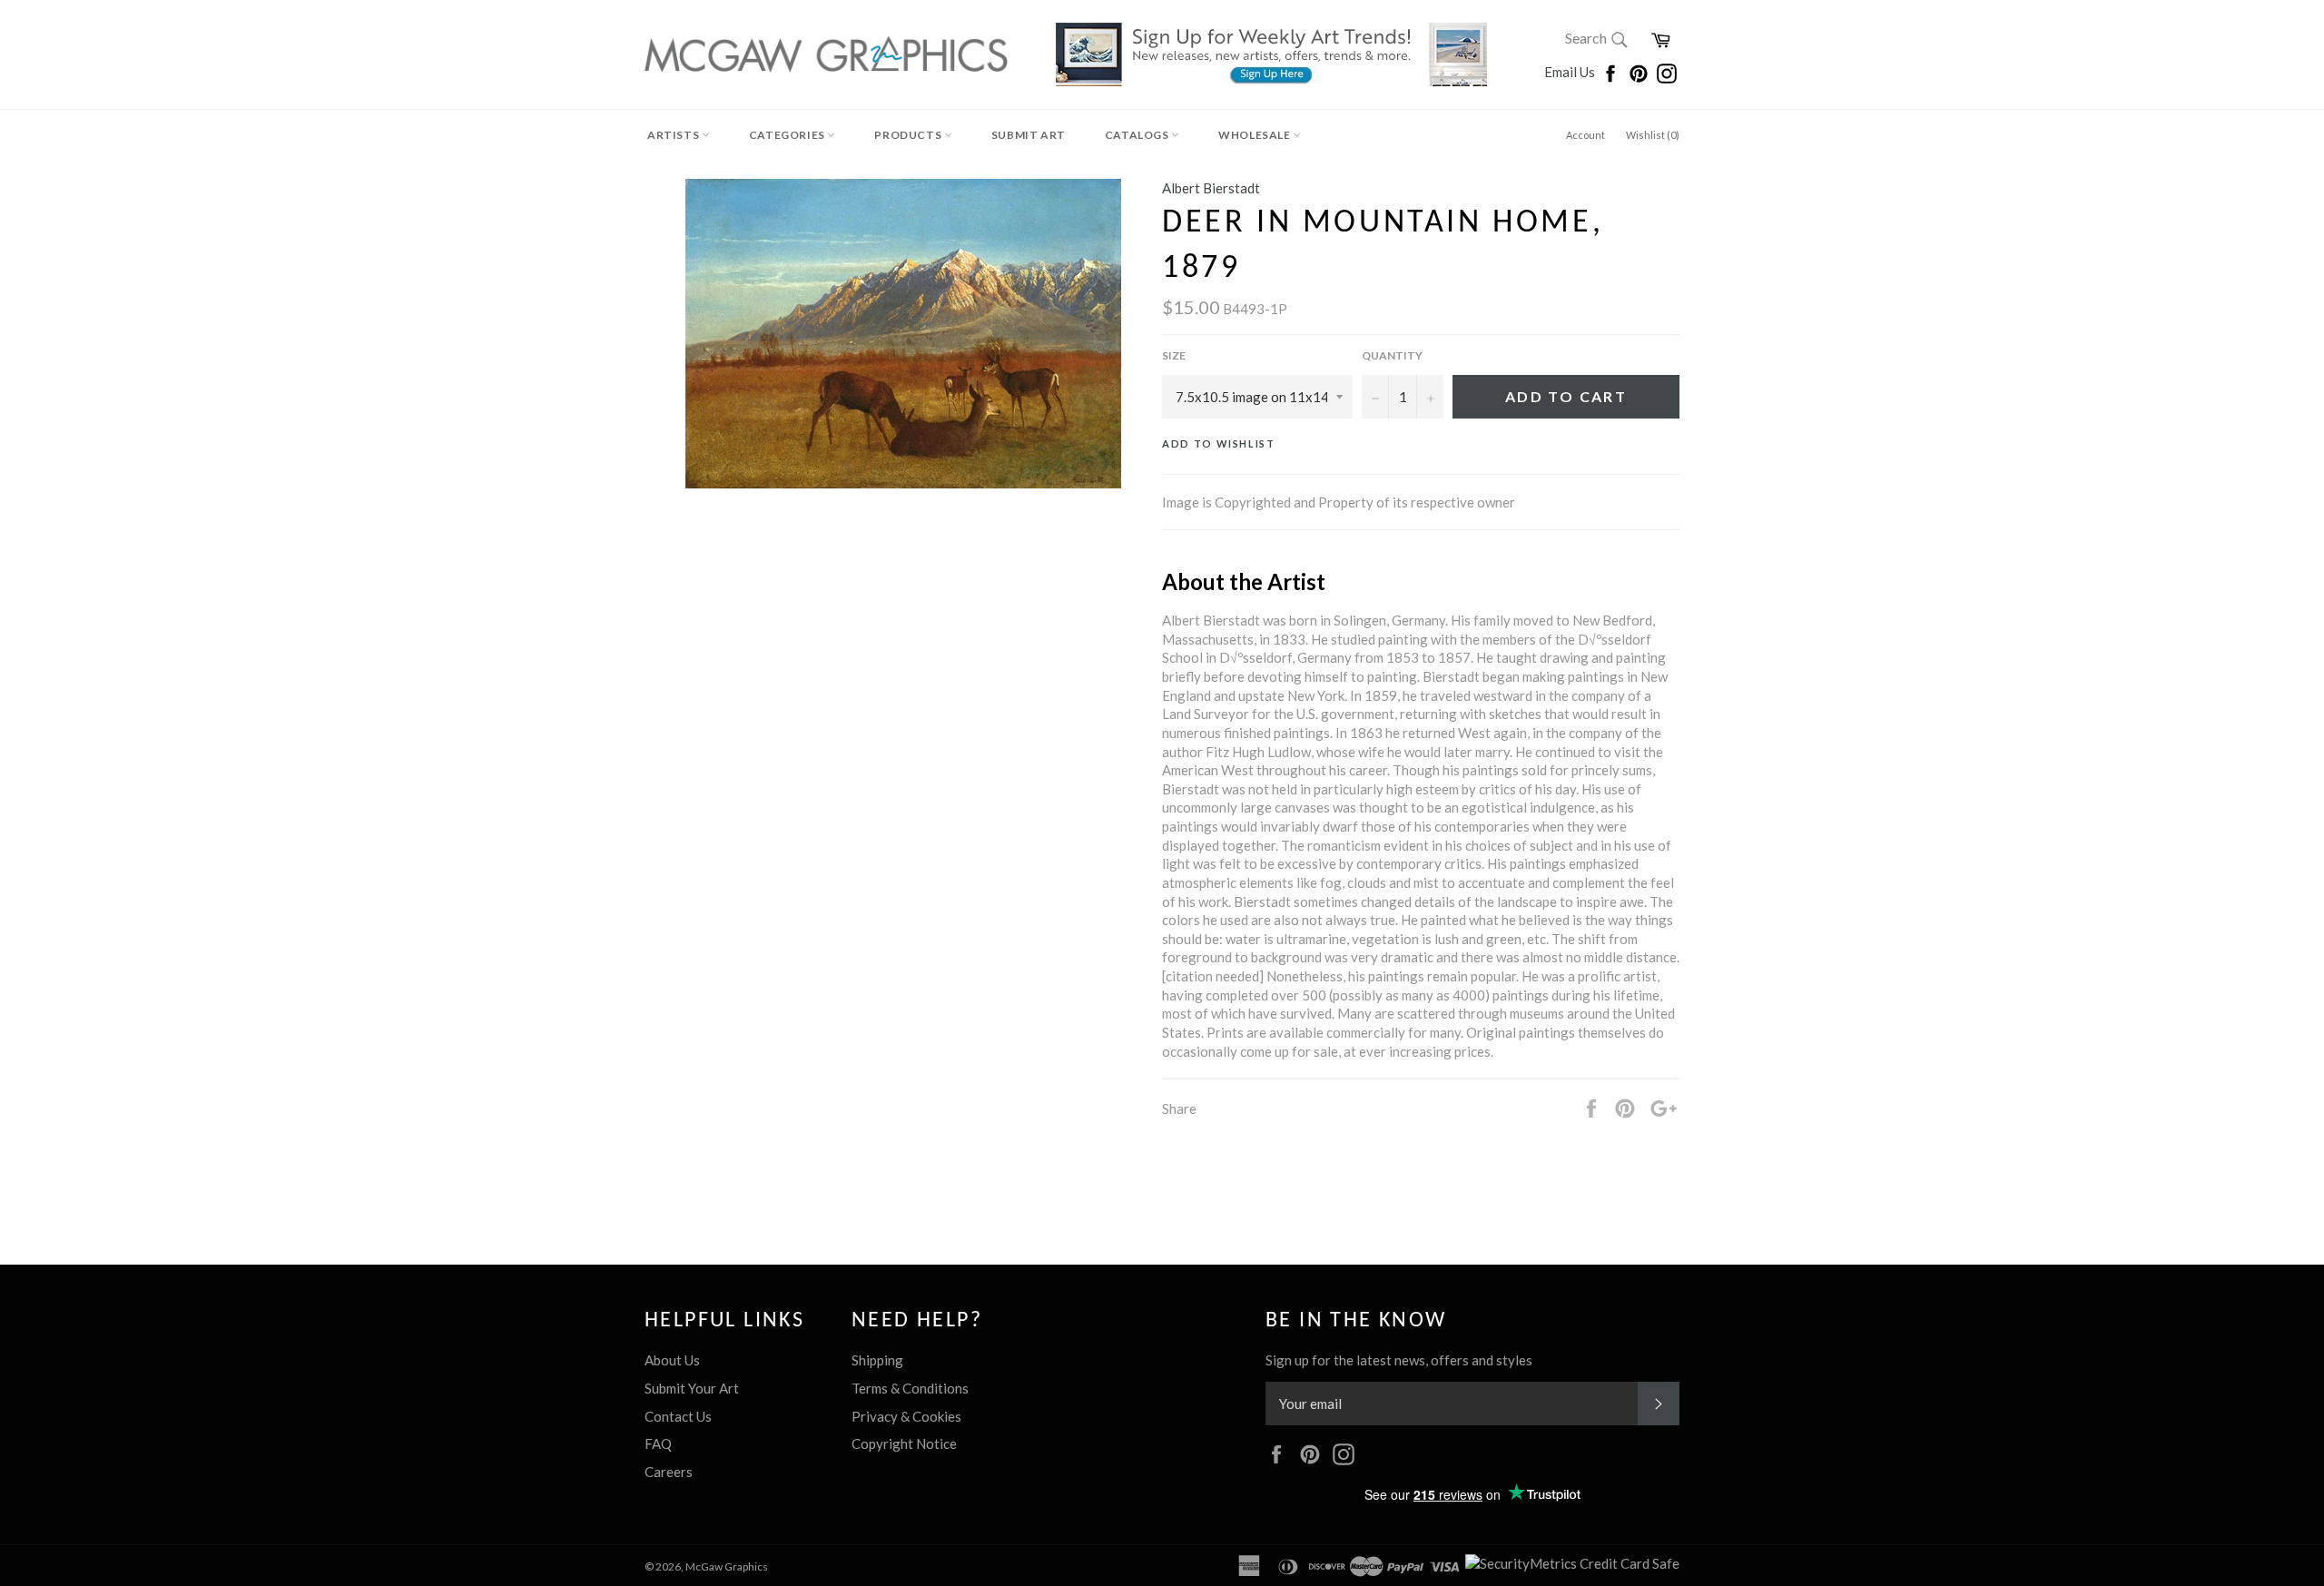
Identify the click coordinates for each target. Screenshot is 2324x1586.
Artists (675, 135)
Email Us (1571, 72)
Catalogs (1138, 135)
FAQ (658, 1443)
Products (909, 135)
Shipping (877, 1360)
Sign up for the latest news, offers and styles (1399, 1360)
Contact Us (678, 1416)
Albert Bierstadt (1211, 188)
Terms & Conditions (910, 1388)
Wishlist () (1653, 135)
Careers (669, 1472)
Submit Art (1029, 135)
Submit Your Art (692, 1388)
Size (1174, 355)
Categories (788, 135)
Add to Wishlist (1219, 443)
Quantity (1392, 355)
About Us (672, 1360)
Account (1585, 135)
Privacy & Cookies (906, 1416)
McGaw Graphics (727, 1566)
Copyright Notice (904, 1443)
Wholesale (1256, 135)
